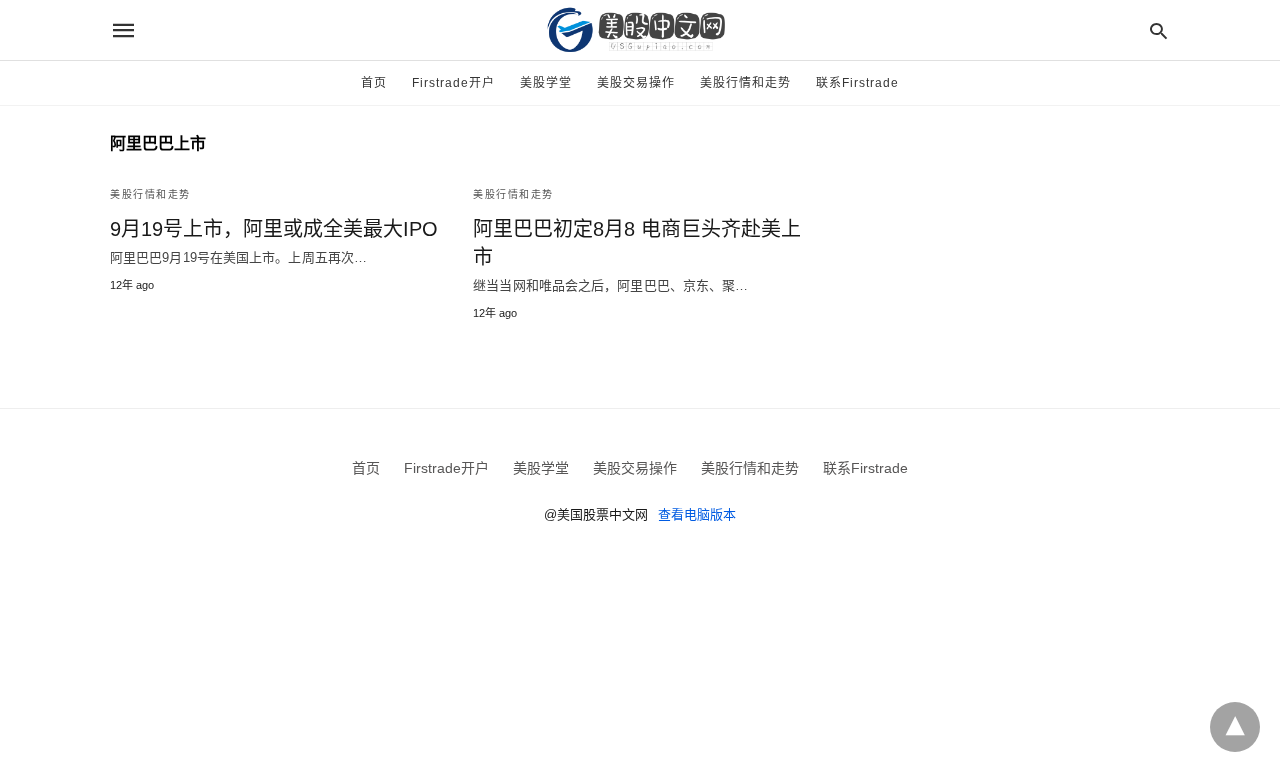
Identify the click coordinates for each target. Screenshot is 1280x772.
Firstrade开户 (453, 83)
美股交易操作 (636, 83)
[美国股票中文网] (639, 30)
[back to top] (1235, 727)
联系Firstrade (857, 83)
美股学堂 (546, 83)
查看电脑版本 (697, 514)
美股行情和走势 (745, 83)
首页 (374, 83)
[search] (1158, 30)
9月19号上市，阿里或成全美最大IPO (274, 229)
